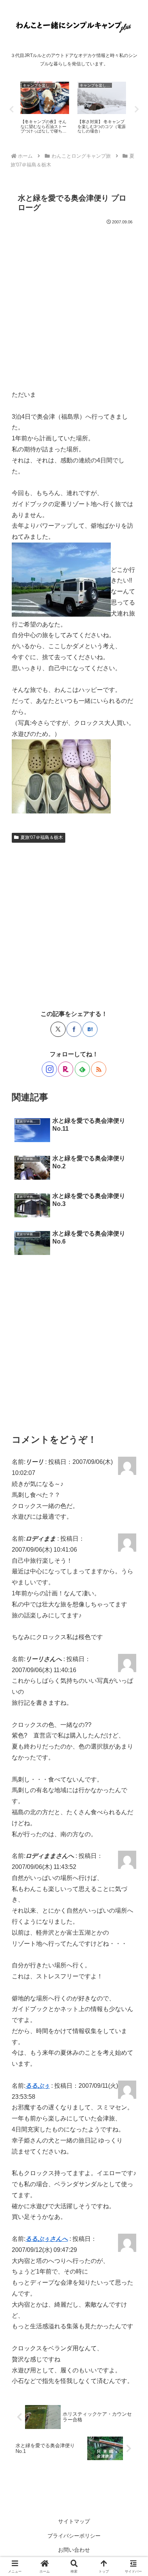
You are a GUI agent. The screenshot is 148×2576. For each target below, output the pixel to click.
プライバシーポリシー (74, 2536)
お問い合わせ (74, 2550)
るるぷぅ (38, 2086)
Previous (11, 109)
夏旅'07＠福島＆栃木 (42, 837)
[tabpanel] (45, 108)
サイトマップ (74, 2521)
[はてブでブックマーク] (90, 1029)
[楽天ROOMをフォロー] (66, 1069)
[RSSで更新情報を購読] (99, 1069)
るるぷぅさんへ (47, 2239)
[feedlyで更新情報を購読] (82, 1069)
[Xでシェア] (58, 1029)
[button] (133, 1557)
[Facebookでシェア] (74, 1029)
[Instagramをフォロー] (49, 1069)
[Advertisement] (74, 304)
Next (137, 109)
